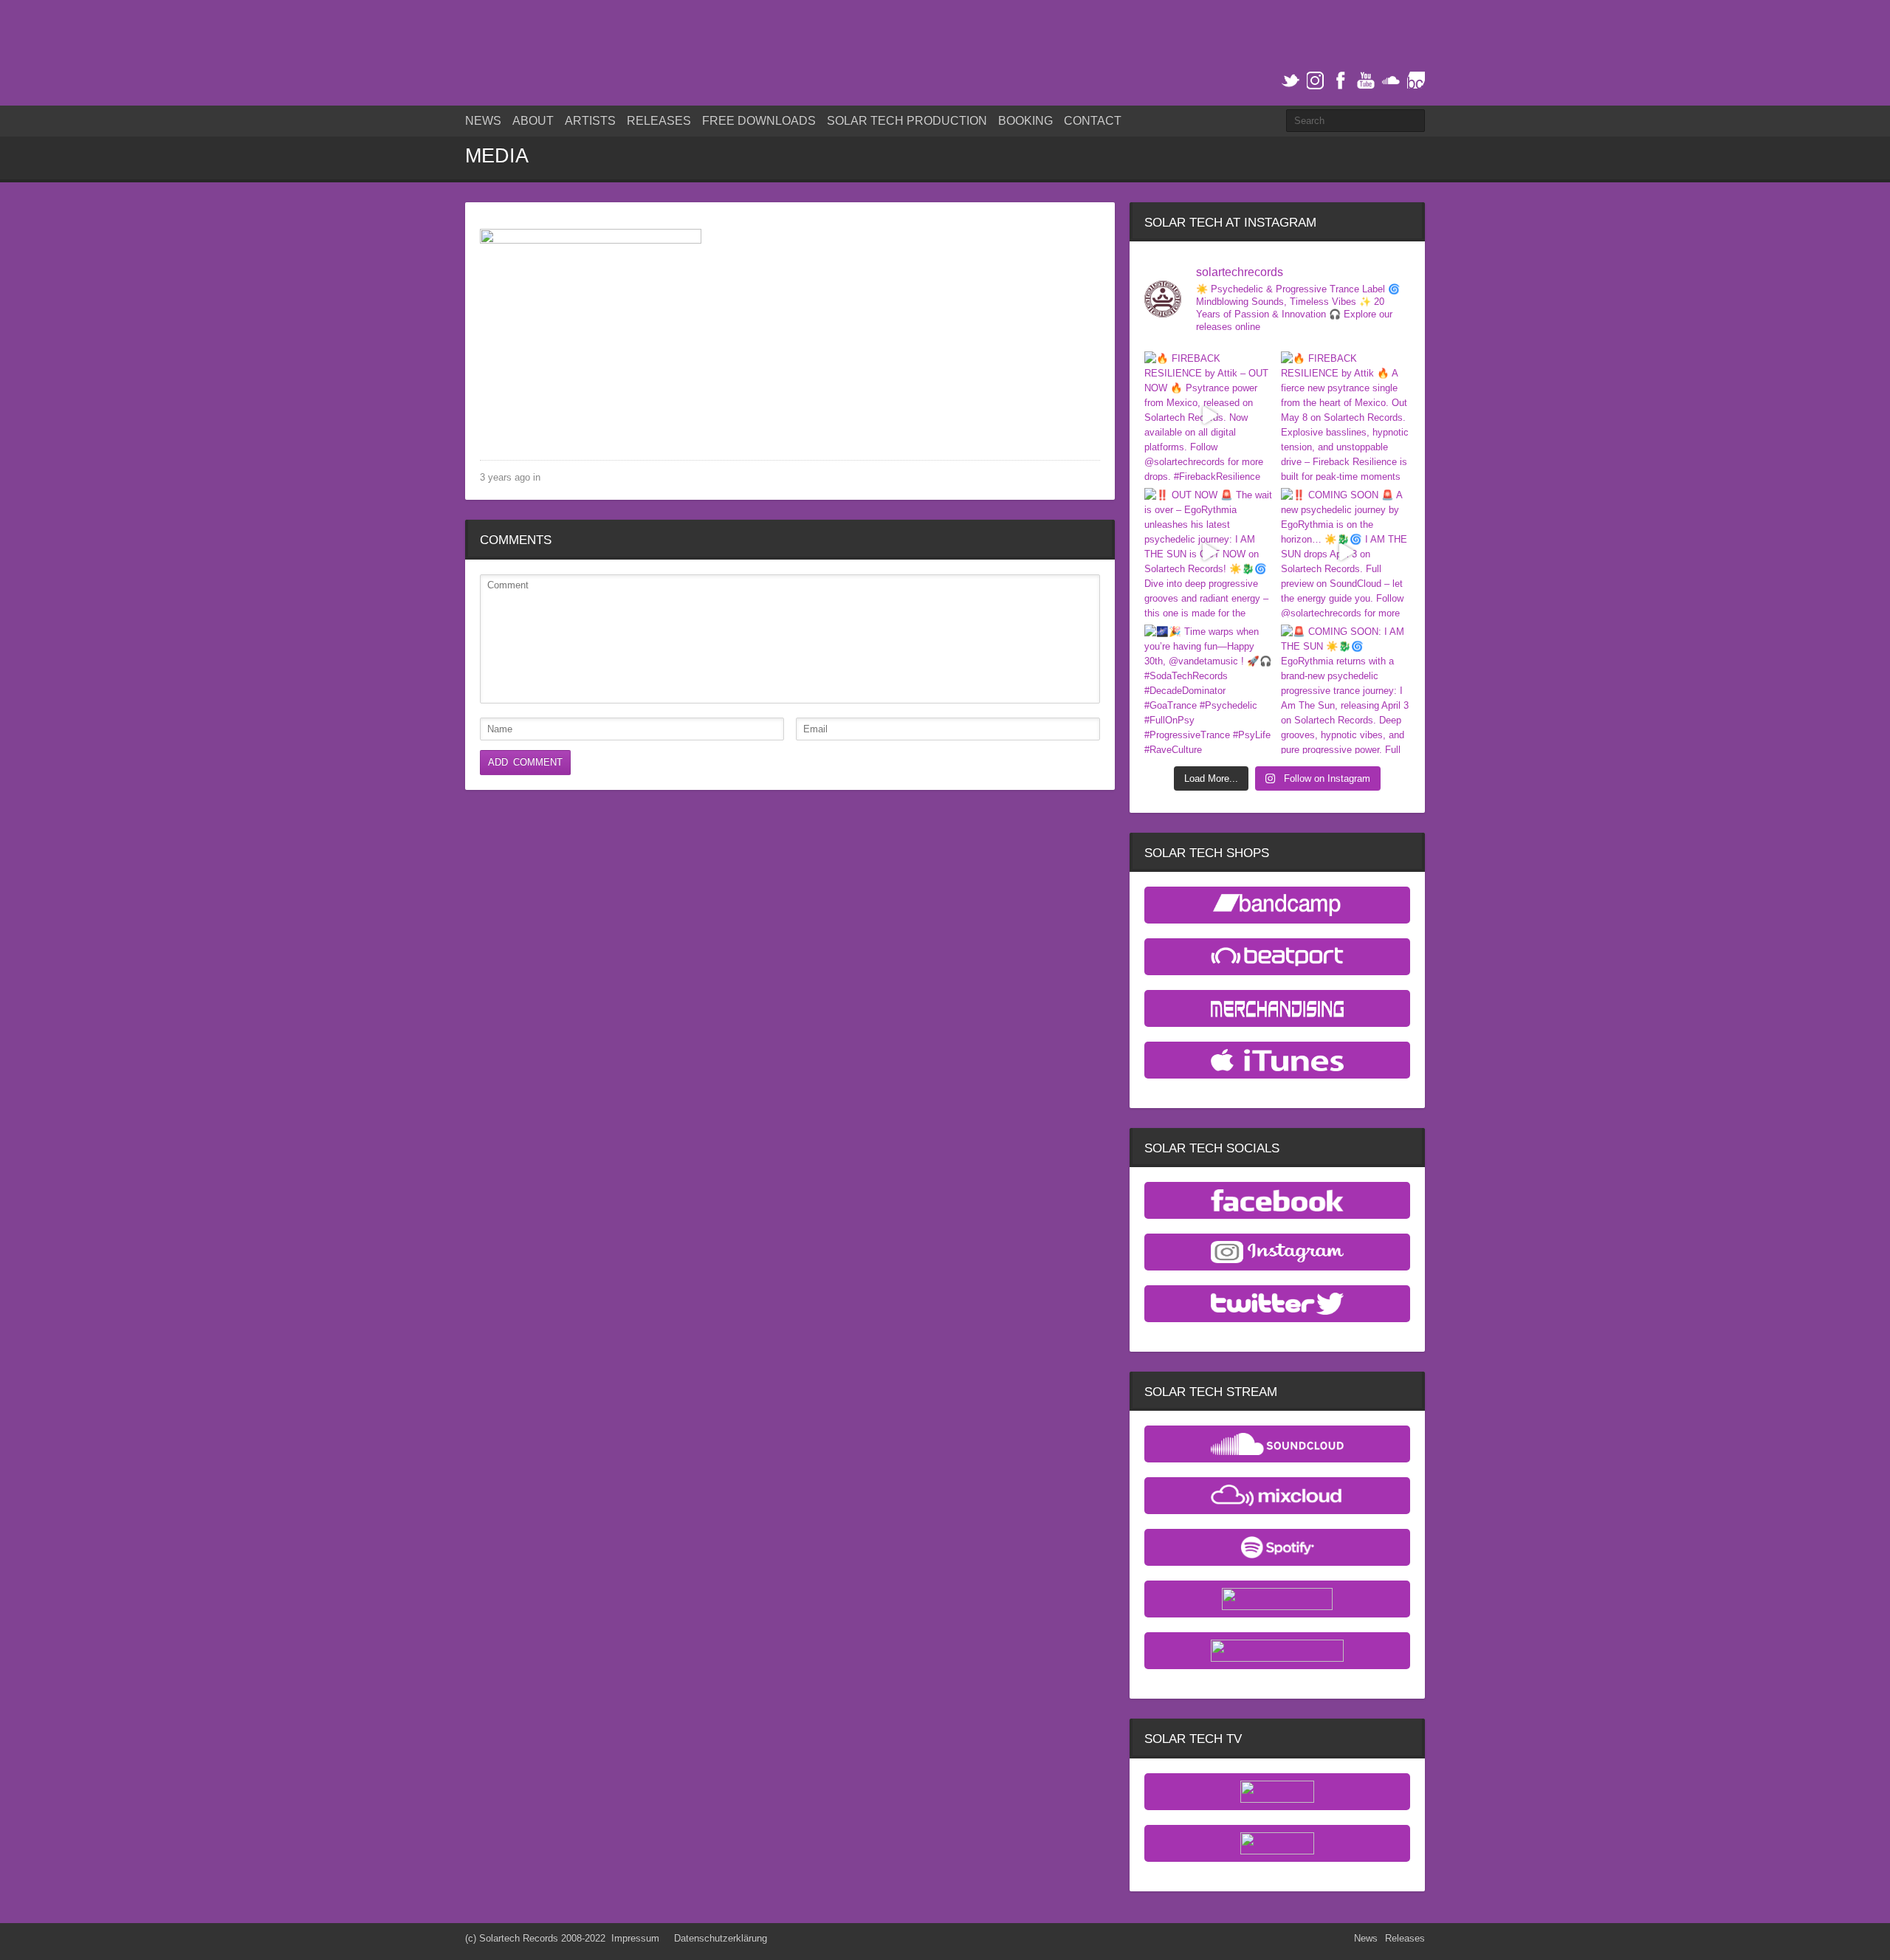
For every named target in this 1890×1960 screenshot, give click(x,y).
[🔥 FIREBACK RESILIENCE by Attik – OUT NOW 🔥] (1209, 416)
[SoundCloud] (1391, 81)
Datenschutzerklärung (721, 1938)
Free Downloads (759, 121)
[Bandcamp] (1416, 81)
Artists (590, 121)
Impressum (635, 1938)
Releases (659, 121)
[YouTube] (1366, 81)
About (533, 121)
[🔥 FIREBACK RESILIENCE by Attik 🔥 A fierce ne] (1346, 416)
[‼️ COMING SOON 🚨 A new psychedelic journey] (1346, 553)
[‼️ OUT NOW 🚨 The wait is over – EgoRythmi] (1209, 553)
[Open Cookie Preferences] (32, 1942)
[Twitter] (1291, 81)
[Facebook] (1341, 81)
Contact (1093, 121)
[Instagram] (1316, 81)
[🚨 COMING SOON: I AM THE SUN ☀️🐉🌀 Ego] (1346, 689)
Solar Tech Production (907, 121)
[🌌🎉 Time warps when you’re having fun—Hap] (1209, 689)
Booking (1025, 121)
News (483, 121)
